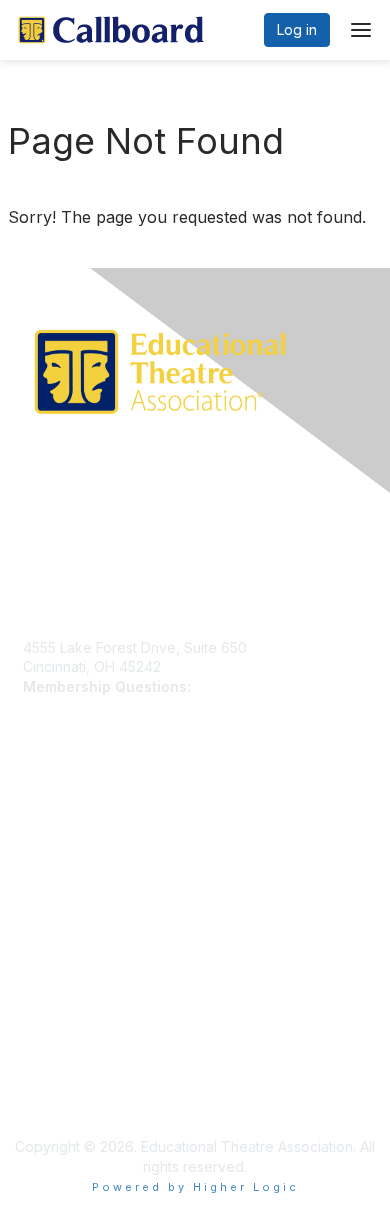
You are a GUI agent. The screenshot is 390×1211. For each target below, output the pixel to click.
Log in (297, 29)
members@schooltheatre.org (119, 705)
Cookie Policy (69, 1047)
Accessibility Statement (98, 1087)
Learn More (61, 857)
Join (37, 837)
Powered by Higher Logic (195, 1187)
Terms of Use (67, 1028)
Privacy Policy (69, 1008)
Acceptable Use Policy (98, 1067)
